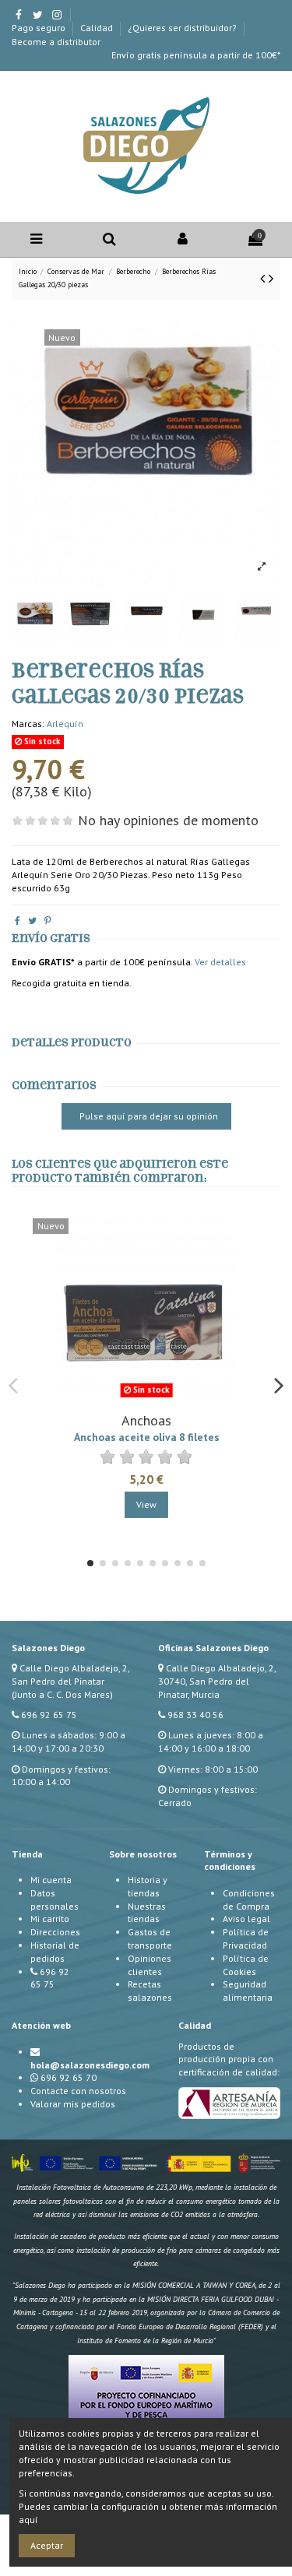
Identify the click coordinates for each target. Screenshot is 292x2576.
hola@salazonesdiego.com (90, 2065)
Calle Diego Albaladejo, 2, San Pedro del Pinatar (70, 1675)
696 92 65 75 (49, 1715)
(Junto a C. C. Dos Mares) (62, 1694)
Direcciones (55, 1932)
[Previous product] (264, 278)
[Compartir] (18, 921)
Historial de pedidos (55, 1952)
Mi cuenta (51, 1880)
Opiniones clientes (150, 1965)
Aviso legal (246, 1919)
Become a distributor (56, 42)
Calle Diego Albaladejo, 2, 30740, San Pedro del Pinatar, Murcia (217, 1681)
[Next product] (271, 278)
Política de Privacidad (246, 1938)
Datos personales (55, 1899)
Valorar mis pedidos (73, 2104)
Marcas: (28, 724)
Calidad (98, 28)
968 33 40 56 (195, 1715)
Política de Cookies (246, 1965)
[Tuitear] (32, 921)
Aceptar (47, 2545)
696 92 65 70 (69, 2077)
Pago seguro (40, 28)
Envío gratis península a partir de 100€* (196, 55)
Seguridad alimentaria (248, 1991)
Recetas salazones (150, 1991)
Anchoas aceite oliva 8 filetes (147, 1437)
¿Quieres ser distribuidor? (183, 28)
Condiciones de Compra (249, 1899)
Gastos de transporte (150, 1938)
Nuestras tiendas (147, 1913)
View (146, 1504)
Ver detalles (220, 962)
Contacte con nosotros (78, 2091)
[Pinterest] (48, 921)
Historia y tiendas (148, 1886)
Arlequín (65, 724)
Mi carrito (50, 1919)
